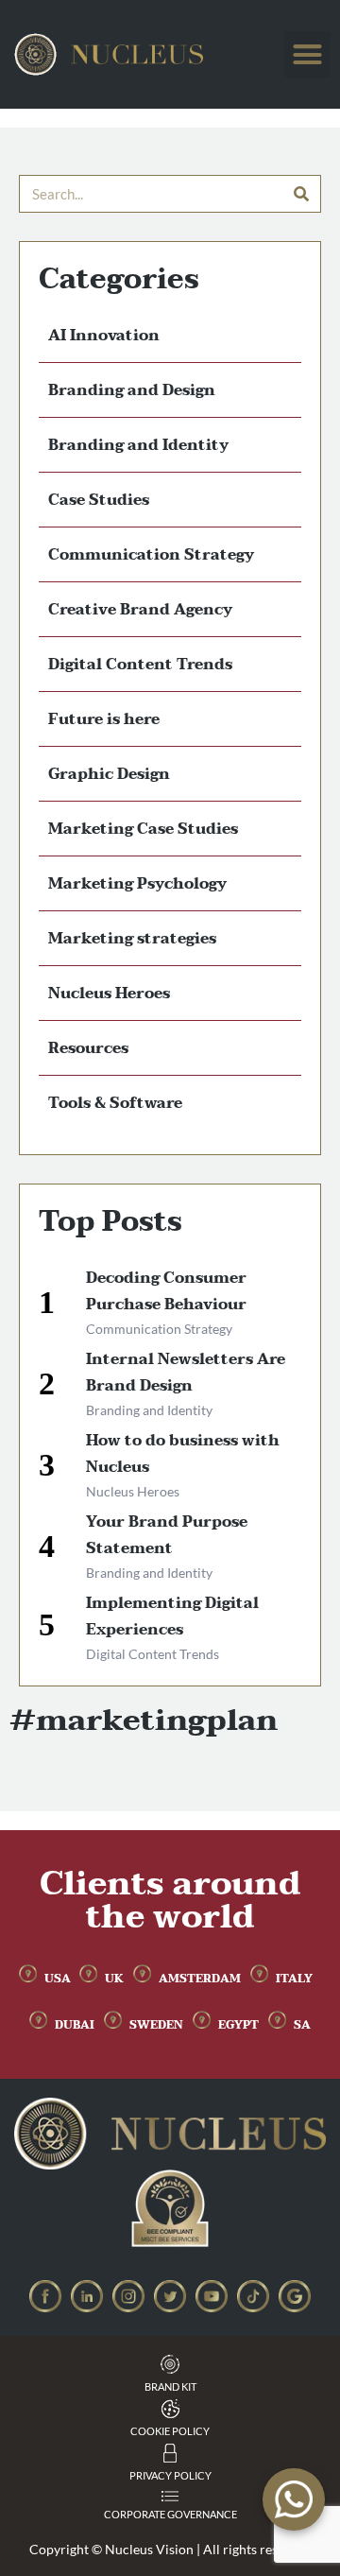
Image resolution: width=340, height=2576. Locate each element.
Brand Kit (170, 2386)
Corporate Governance (170, 2514)
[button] (308, 55)
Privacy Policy (170, 2475)
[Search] (301, 194)
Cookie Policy (170, 2431)
